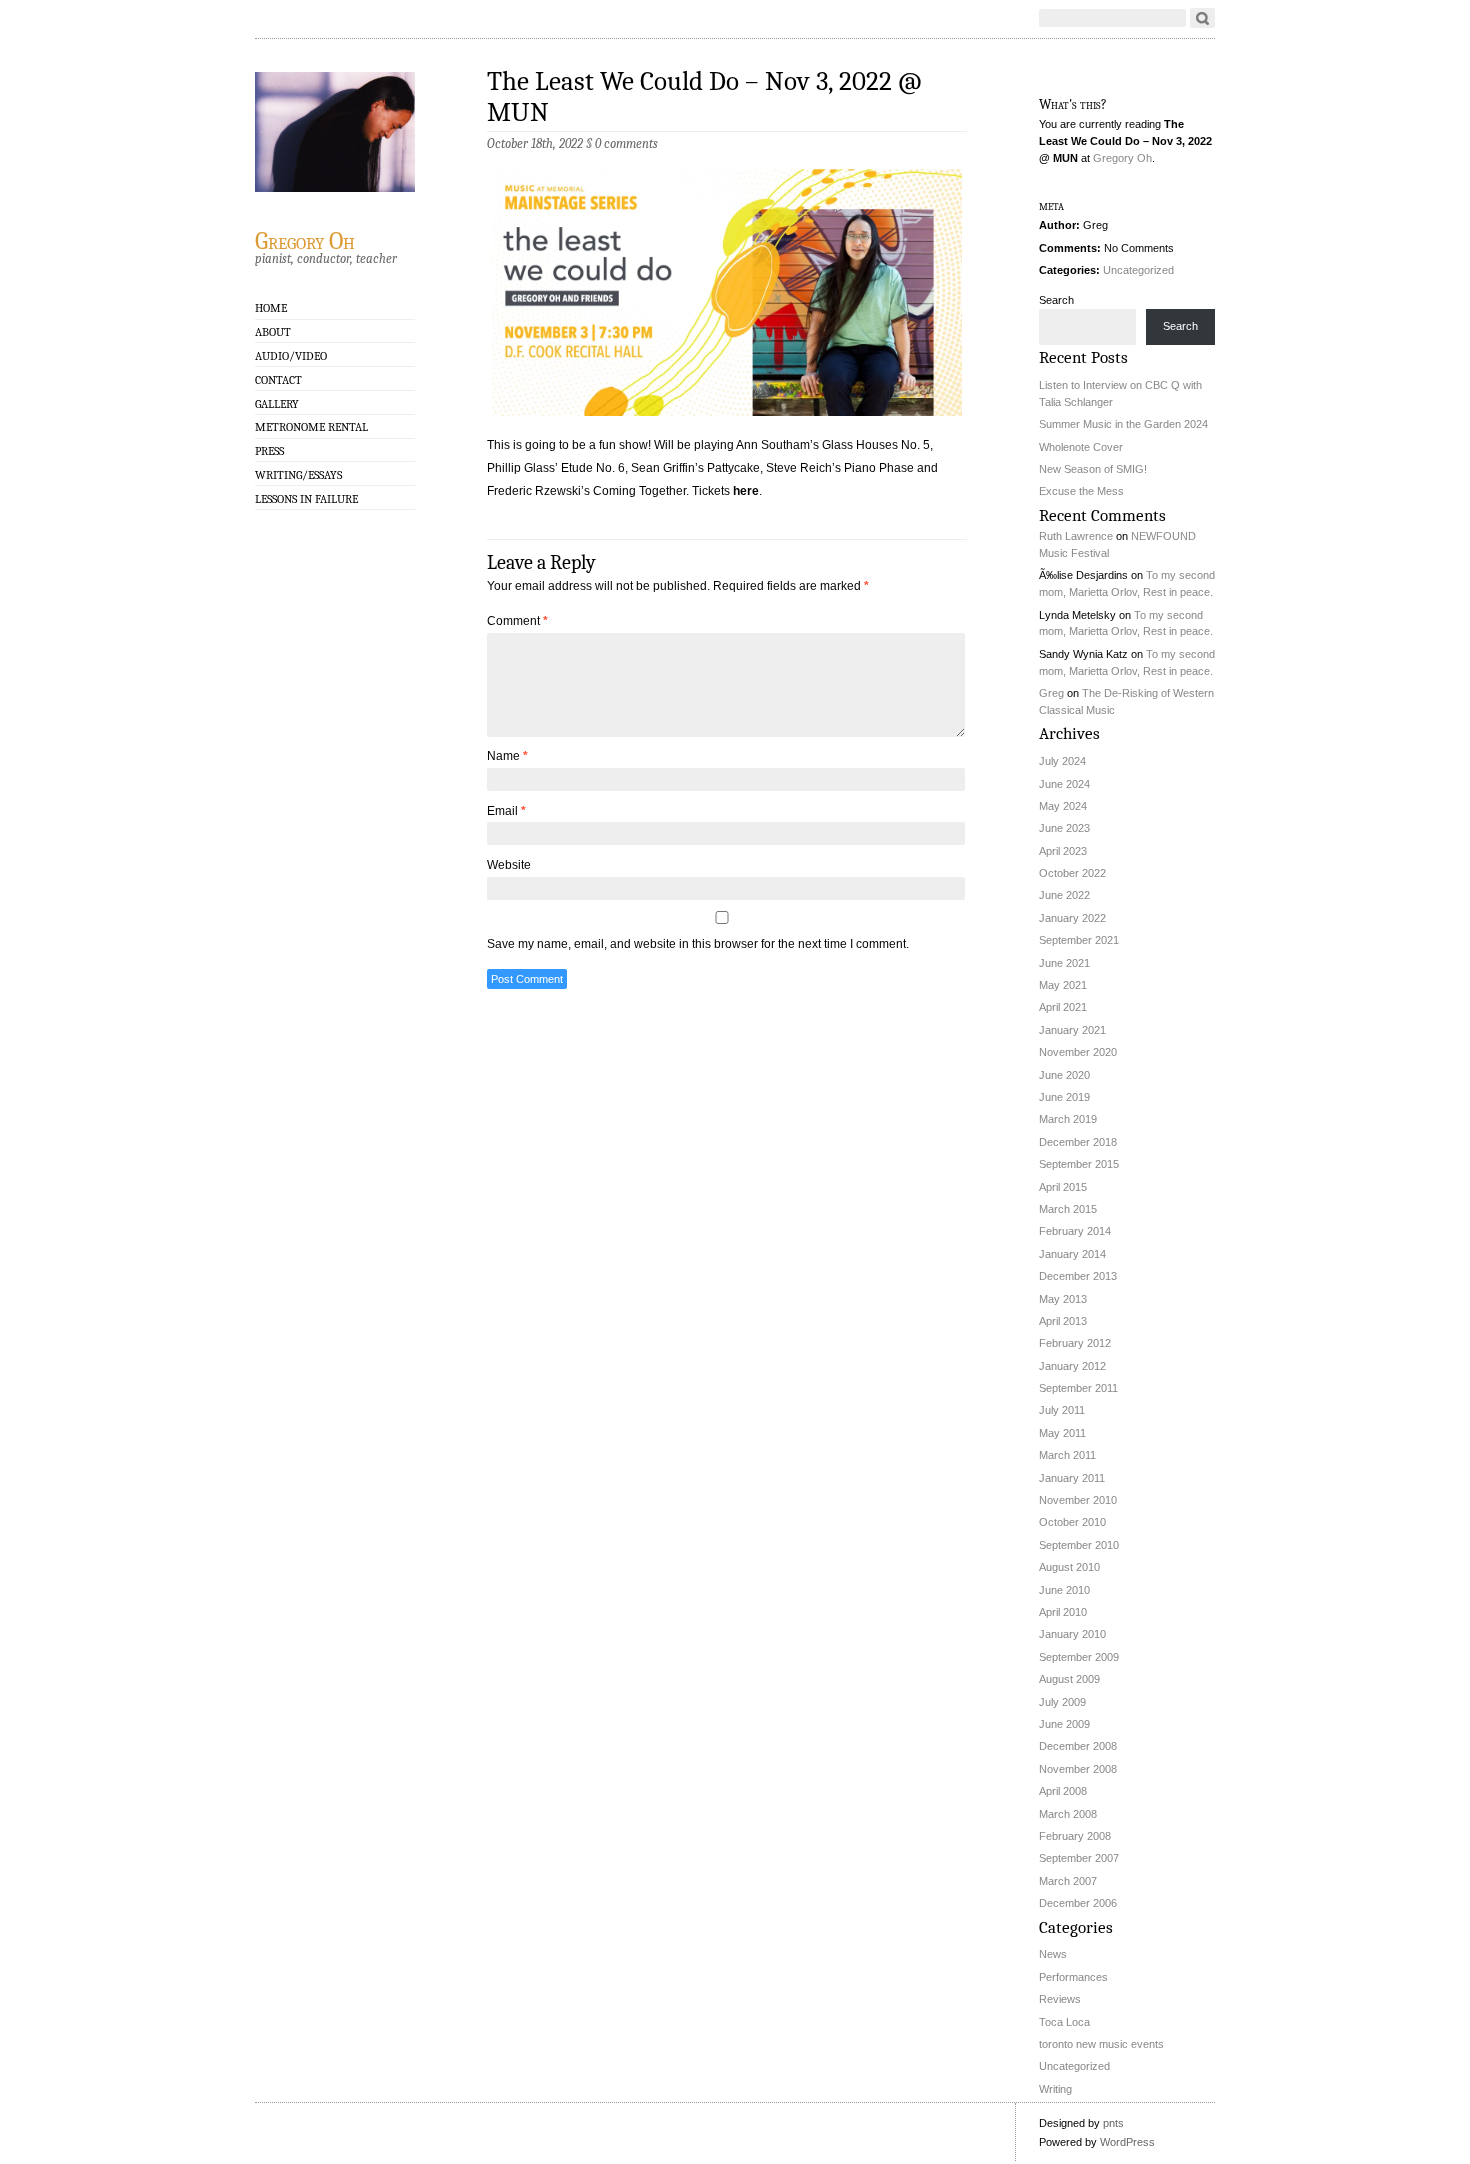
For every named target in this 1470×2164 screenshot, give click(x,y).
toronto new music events (1101, 2044)
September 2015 (1079, 1164)
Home (271, 308)
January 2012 (1072, 1366)
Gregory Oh (305, 240)
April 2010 (1063, 1612)
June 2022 (1064, 895)
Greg (1051, 693)
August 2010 (1069, 1567)
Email (506, 811)
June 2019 (1064, 1097)
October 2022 (1072, 873)
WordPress (1127, 2142)
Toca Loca (1064, 2022)
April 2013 (1063, 1321)
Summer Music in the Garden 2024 (1123, 424)
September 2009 (1079, 1657)
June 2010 (1064, 1590)
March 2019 (1068, 1119)
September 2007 (1079, 1858)
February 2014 (1075, 1231)
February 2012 (1075, 1343)
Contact (278, 380)
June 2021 (1064, 963)
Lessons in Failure (306, 499)
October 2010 (1072, 1522)
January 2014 (1072, 1254)
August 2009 (1069, 1679)
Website (509, 865)
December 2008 (1078, 1746)
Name (507, 756)
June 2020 (1064, 1075)
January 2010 (1072, 1634)
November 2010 (1078, 1500)
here (746, 491)
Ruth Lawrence (1076, 536)
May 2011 (1062, 1433)
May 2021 (1063, 985)
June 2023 (1064, 828)
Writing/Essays (298, 475)
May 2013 (1063, 1299)
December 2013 (1078, 1276)
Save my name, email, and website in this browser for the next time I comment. (698, 944)
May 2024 (1063, 806)
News (1053, 1954)
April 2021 (1063, 1007)
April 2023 (1063, 851)
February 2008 (1075, 1836)
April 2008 (1063, 1791)
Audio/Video (291, 356)
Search (1056, 300)
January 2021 (1072, 1030)
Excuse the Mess (1081, 491)
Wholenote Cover (1081, 447)
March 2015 (1068, 1209)
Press (269, 451)
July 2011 (1062, 1410)
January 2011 (1072, 1478)
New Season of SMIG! (1093, 469)
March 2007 (1068, 1881)
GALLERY (277, 404)
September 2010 (1079, 1545)
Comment (517, 621)
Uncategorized (1138, 270)
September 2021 (1079, 940)
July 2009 (1062, 1702)
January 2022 (1072, 918)
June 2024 (1064, 784)
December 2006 (1078, 1903)
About (273, 332)
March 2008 (1068, 1814)
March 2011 (1067, 1455)
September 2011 (1078, 1388)
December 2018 (1078, 1142)
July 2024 (1062, 761)
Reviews (1060, 1999)
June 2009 (1064, 1724)
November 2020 (1078, 1052)
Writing (1055, 2089)
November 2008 (1078, 1769)
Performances (1073, 1977)
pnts (1113, 2123)
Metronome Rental (311, 427)
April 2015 (1063, 1187)
